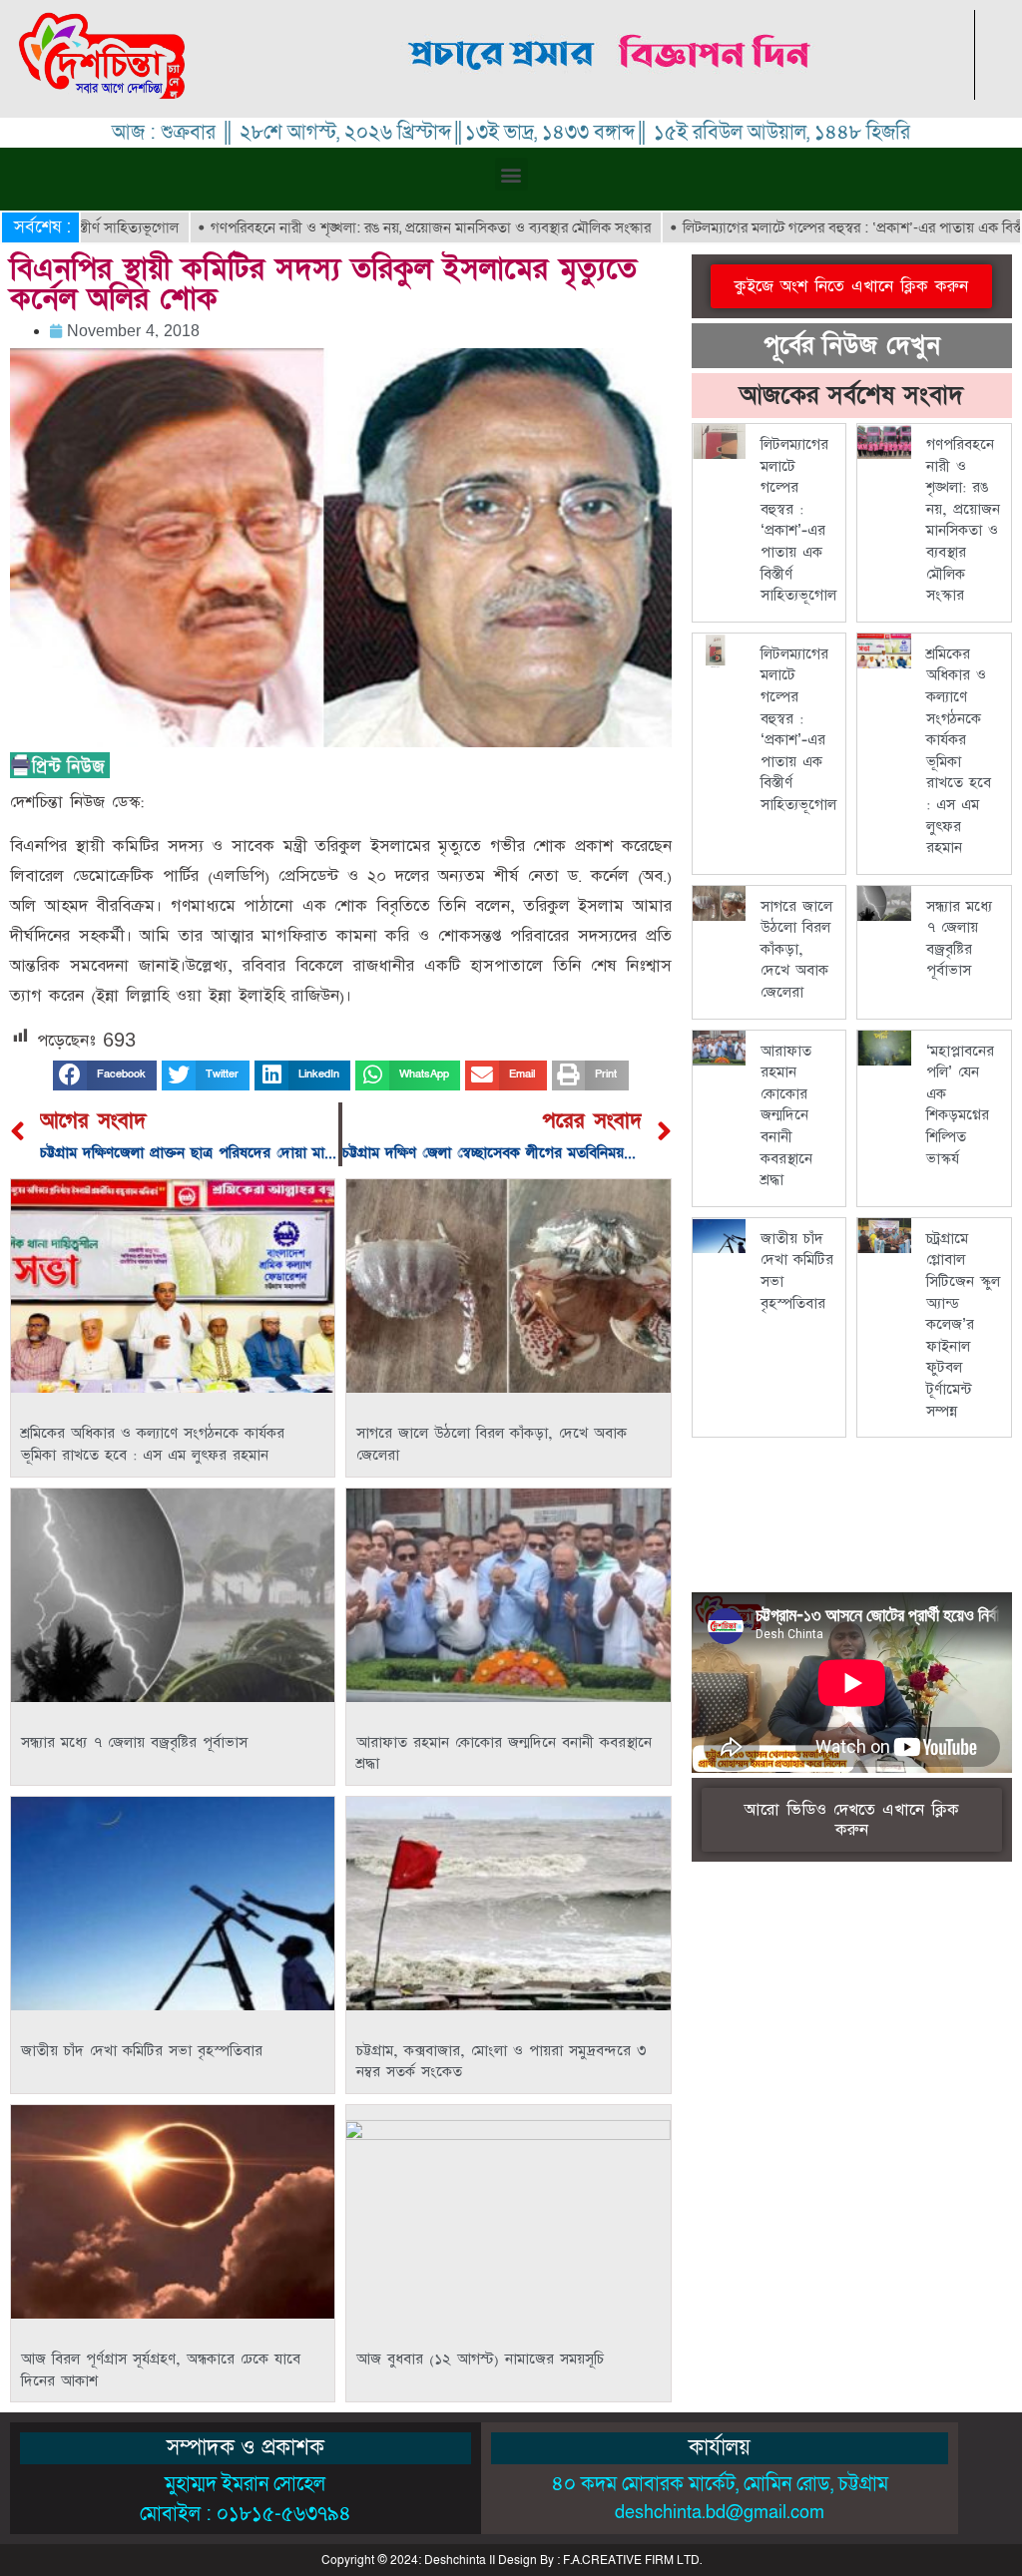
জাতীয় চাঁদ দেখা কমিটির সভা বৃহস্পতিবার (142, 2051)
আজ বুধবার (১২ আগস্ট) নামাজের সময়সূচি (480, 2359)
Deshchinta (455, 2560)
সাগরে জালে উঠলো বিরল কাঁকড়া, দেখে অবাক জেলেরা (796, 949)
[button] (511, 174)
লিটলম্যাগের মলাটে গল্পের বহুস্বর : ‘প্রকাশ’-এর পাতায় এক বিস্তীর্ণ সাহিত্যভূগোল (798, 520)
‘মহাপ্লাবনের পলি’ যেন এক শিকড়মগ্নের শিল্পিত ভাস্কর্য (960, 1105)
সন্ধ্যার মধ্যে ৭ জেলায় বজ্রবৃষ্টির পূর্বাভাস (134, 1742)
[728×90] (612, 94)
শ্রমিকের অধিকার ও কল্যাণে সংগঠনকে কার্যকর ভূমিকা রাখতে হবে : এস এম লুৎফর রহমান (153, 1444)
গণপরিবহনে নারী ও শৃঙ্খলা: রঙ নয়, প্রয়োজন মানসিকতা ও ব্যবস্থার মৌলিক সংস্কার (351, 227)
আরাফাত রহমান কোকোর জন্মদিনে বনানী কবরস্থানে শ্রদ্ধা (786, 1116)
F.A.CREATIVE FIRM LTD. (632, 2560)
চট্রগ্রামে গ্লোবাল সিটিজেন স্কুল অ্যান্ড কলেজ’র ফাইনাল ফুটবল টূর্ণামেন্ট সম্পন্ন (963, 1325)
